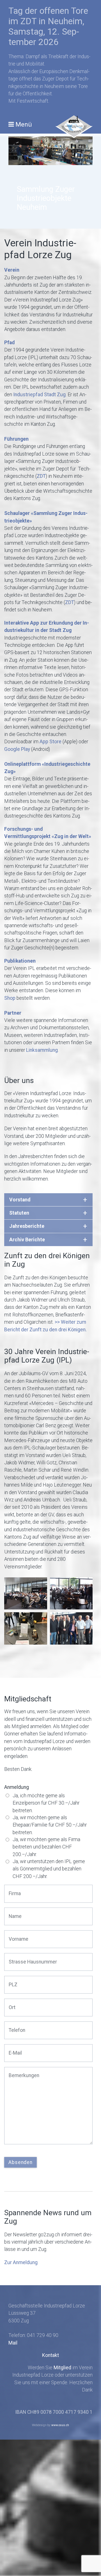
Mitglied (62, 2368)
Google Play (17, 749)
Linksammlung (42, 1050)
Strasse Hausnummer (28, 1958)
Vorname (17, 1935)
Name (14, 1912)
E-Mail (14, 2049)
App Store (50, 742)
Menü (24, 124)
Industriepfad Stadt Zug (39, 395)
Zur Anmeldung (21, 2262)
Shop (10, 998)
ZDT (41, 476)
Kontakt (50, 2355)
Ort (11, 2004)
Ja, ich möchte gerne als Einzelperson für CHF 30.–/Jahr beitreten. (46, 1803)
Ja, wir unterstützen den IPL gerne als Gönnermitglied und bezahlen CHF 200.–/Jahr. (49, 1869)
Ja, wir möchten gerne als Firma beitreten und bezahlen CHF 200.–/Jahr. (46, 1847)
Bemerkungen (21, 2072)
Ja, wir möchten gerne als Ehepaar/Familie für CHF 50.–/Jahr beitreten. (50, 1825)
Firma (14, 1890)
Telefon (15, 2026)
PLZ (12, 1981)
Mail (13, 2343)
